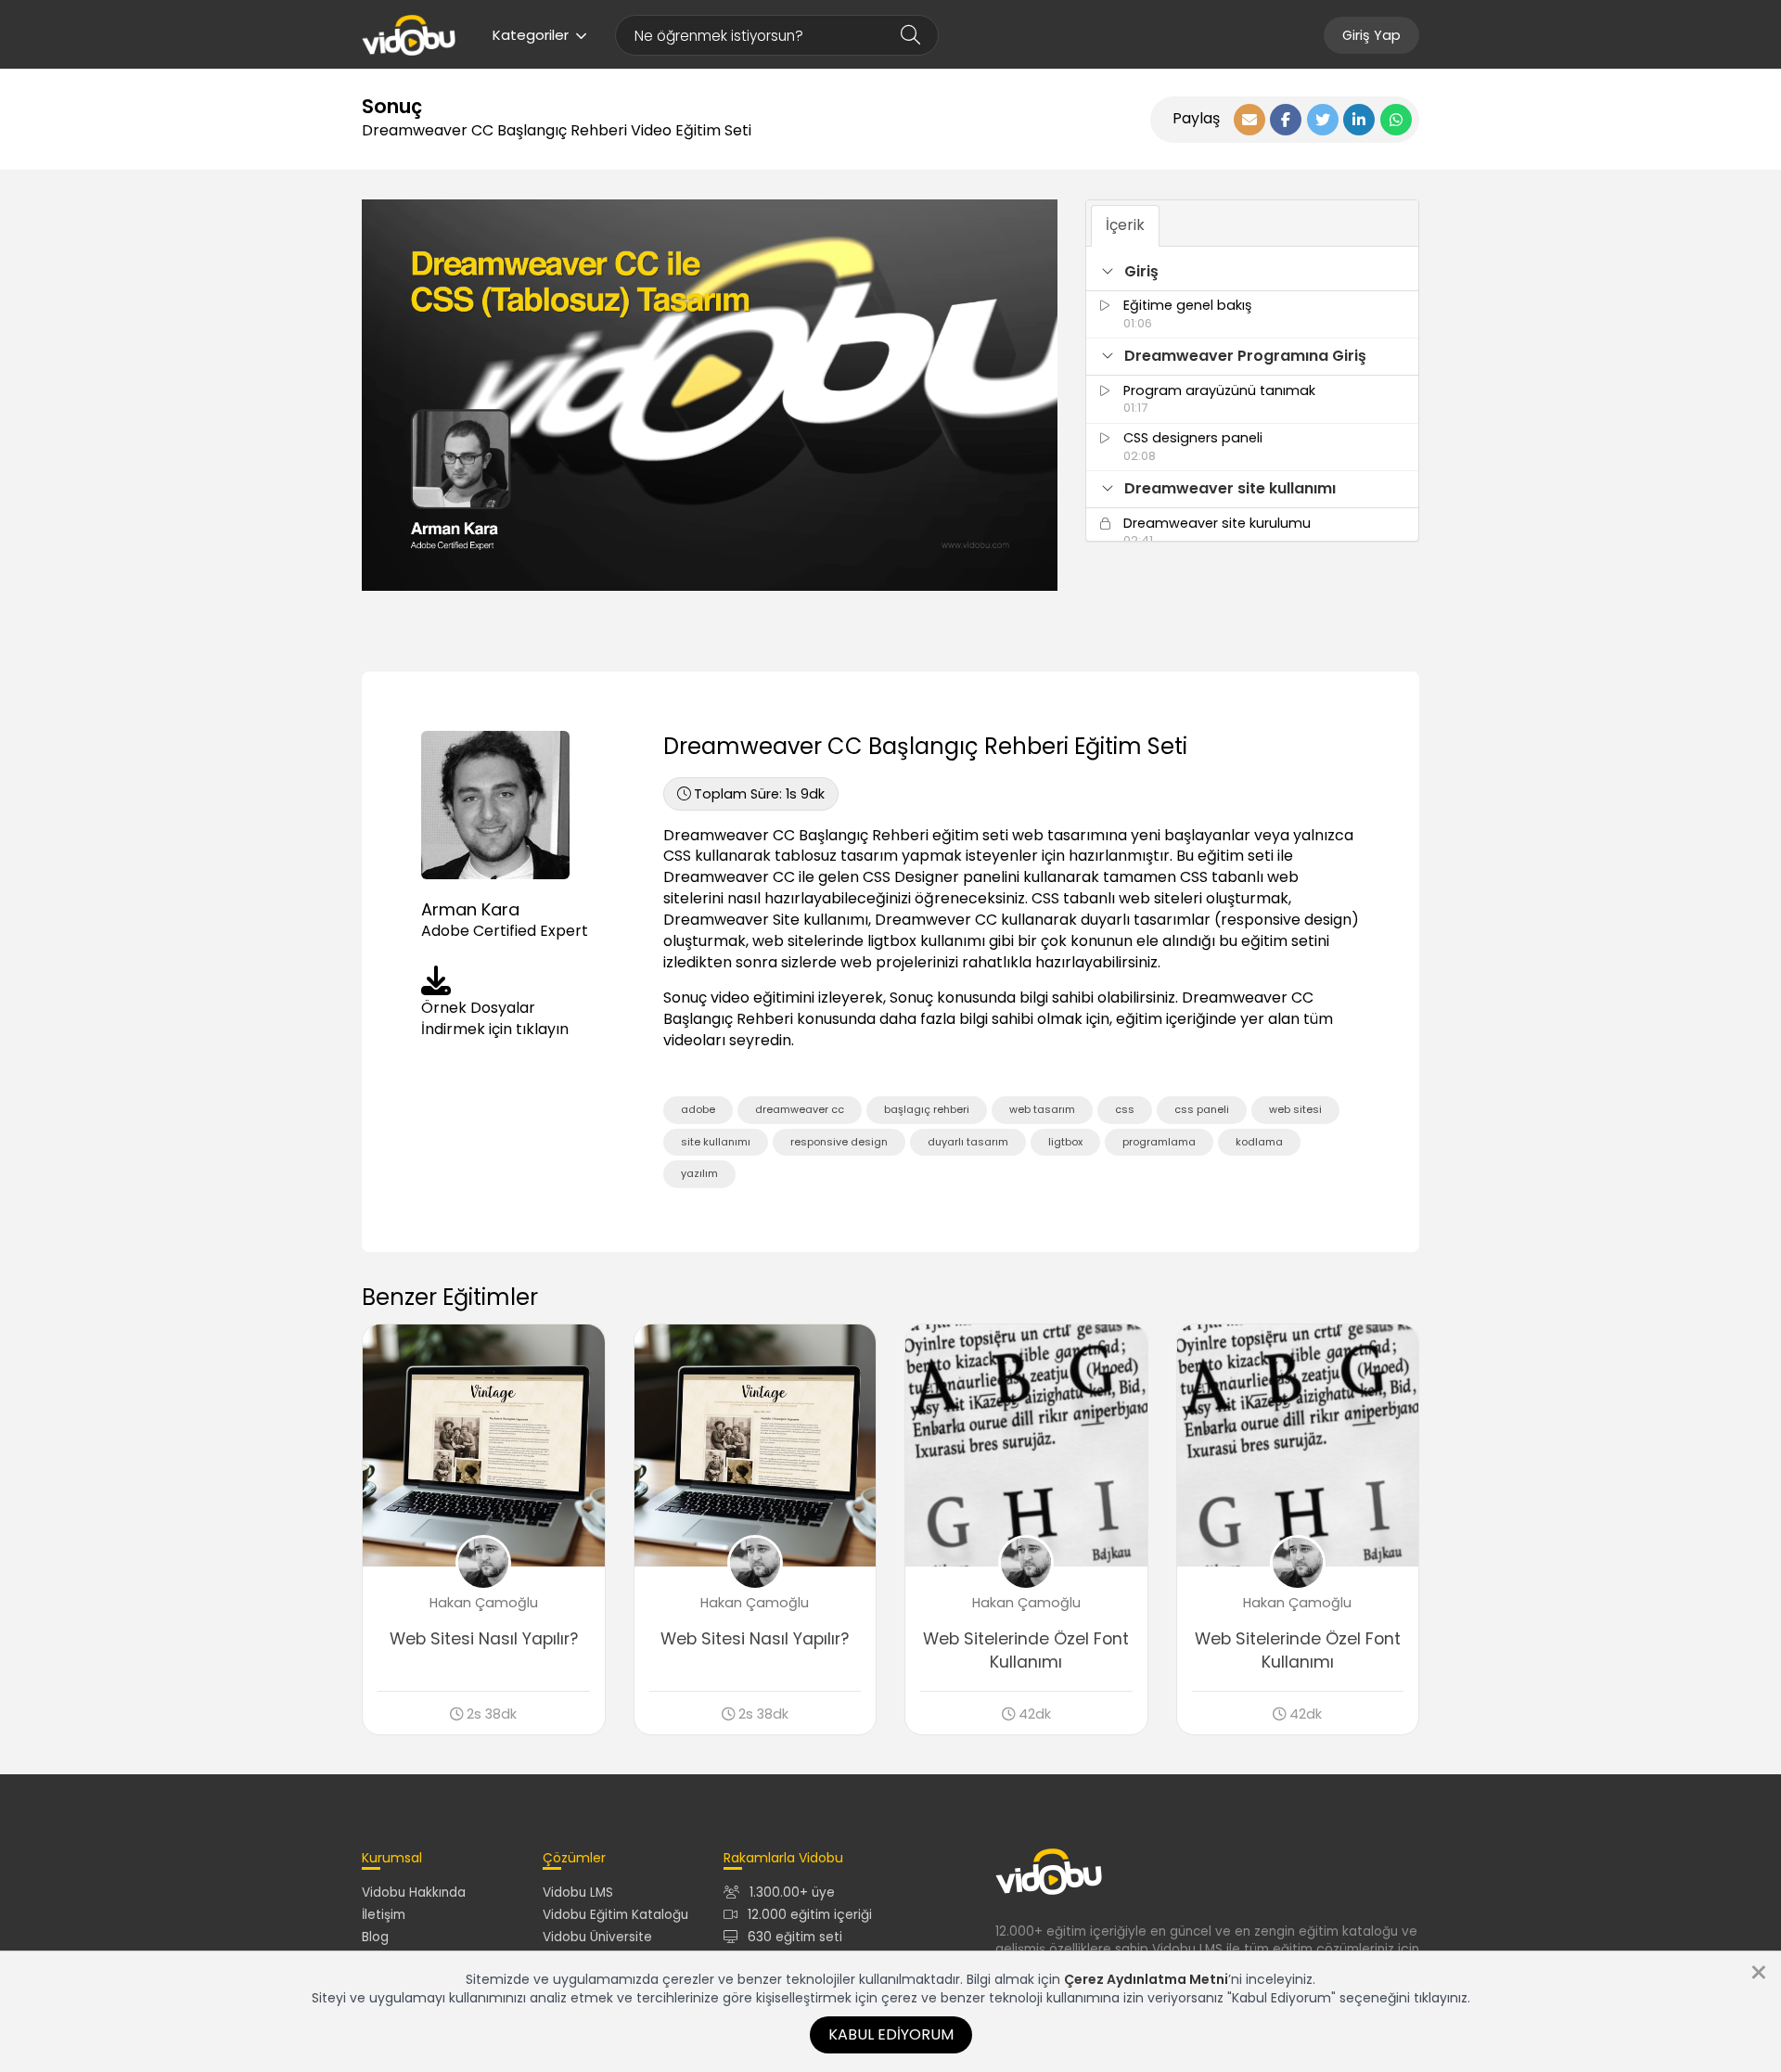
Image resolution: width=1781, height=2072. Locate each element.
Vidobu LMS (578, 1893)
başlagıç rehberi (927, 1109)
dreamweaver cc (800, 1109)
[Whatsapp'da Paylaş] (1396, 120)
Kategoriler (531, 35)
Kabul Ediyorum (891, 2034)
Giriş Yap (1371, 35)
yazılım (699, 1173)
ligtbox (1065, 1142)
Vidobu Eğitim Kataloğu (615, 1915)
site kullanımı (716, 1142)
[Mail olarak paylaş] (1249, 120)
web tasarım (1042, 1109)
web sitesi (1295, 1109)
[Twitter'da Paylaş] (1323, 120)
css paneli (1202, 1109)
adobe (698, 1109)
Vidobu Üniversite (597, 1937)
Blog (375, 1937)
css (1125, 1109)
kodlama (1259, 1142)
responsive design (839, 1142)
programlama (1159, 1142)
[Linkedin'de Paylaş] (1359, 120)
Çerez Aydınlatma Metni (1146, 1979)
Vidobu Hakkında (414, 1893)
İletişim (384, 1915)
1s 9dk (759, 794)
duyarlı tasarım (968, 1142)
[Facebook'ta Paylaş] (1286, 120)
